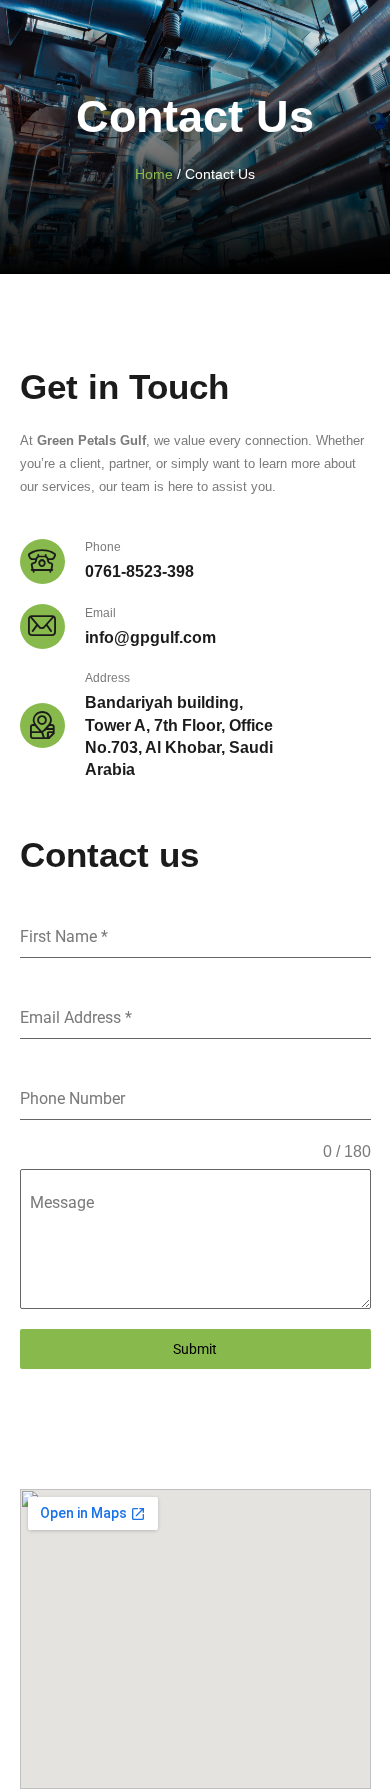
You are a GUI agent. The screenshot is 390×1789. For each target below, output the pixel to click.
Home (154, 174)
